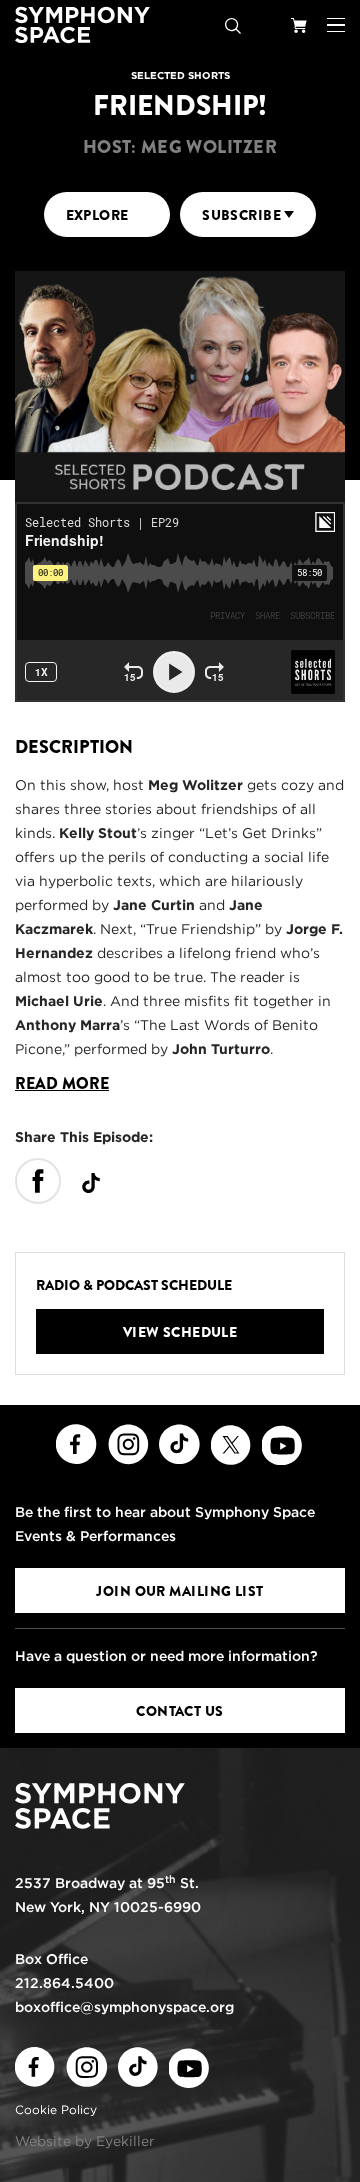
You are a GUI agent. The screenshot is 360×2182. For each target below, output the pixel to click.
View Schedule (180, 1332)
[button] (336, 25)
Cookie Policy (56, 2109)
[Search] (233, 25)
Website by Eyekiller (85, 2141)
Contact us (179, 1711)
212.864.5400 (64, 1983)
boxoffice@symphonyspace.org (124, 2007)
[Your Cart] (299, 25)
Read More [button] (62, 1084)
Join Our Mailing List (179, 1591)
